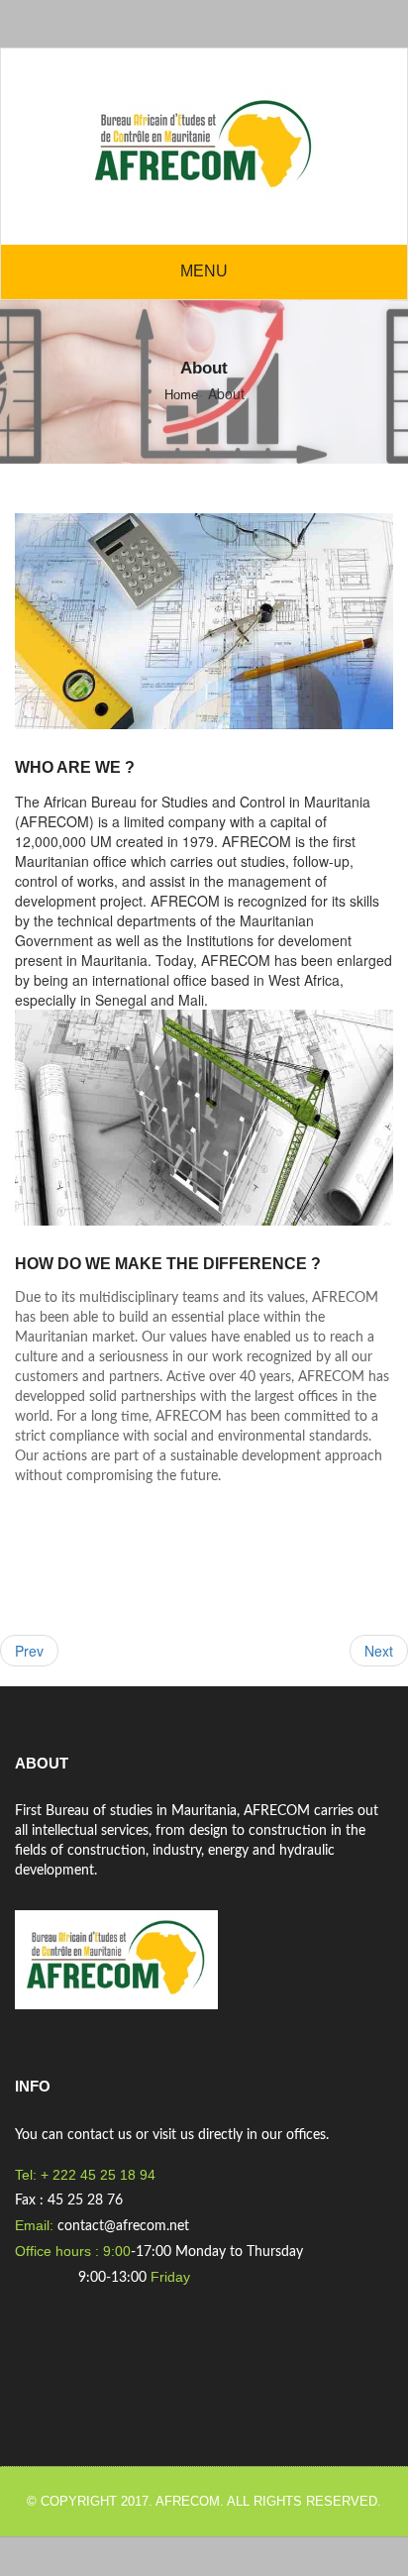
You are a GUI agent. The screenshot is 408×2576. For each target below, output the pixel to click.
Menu (204, 271)
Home (181, 395)
